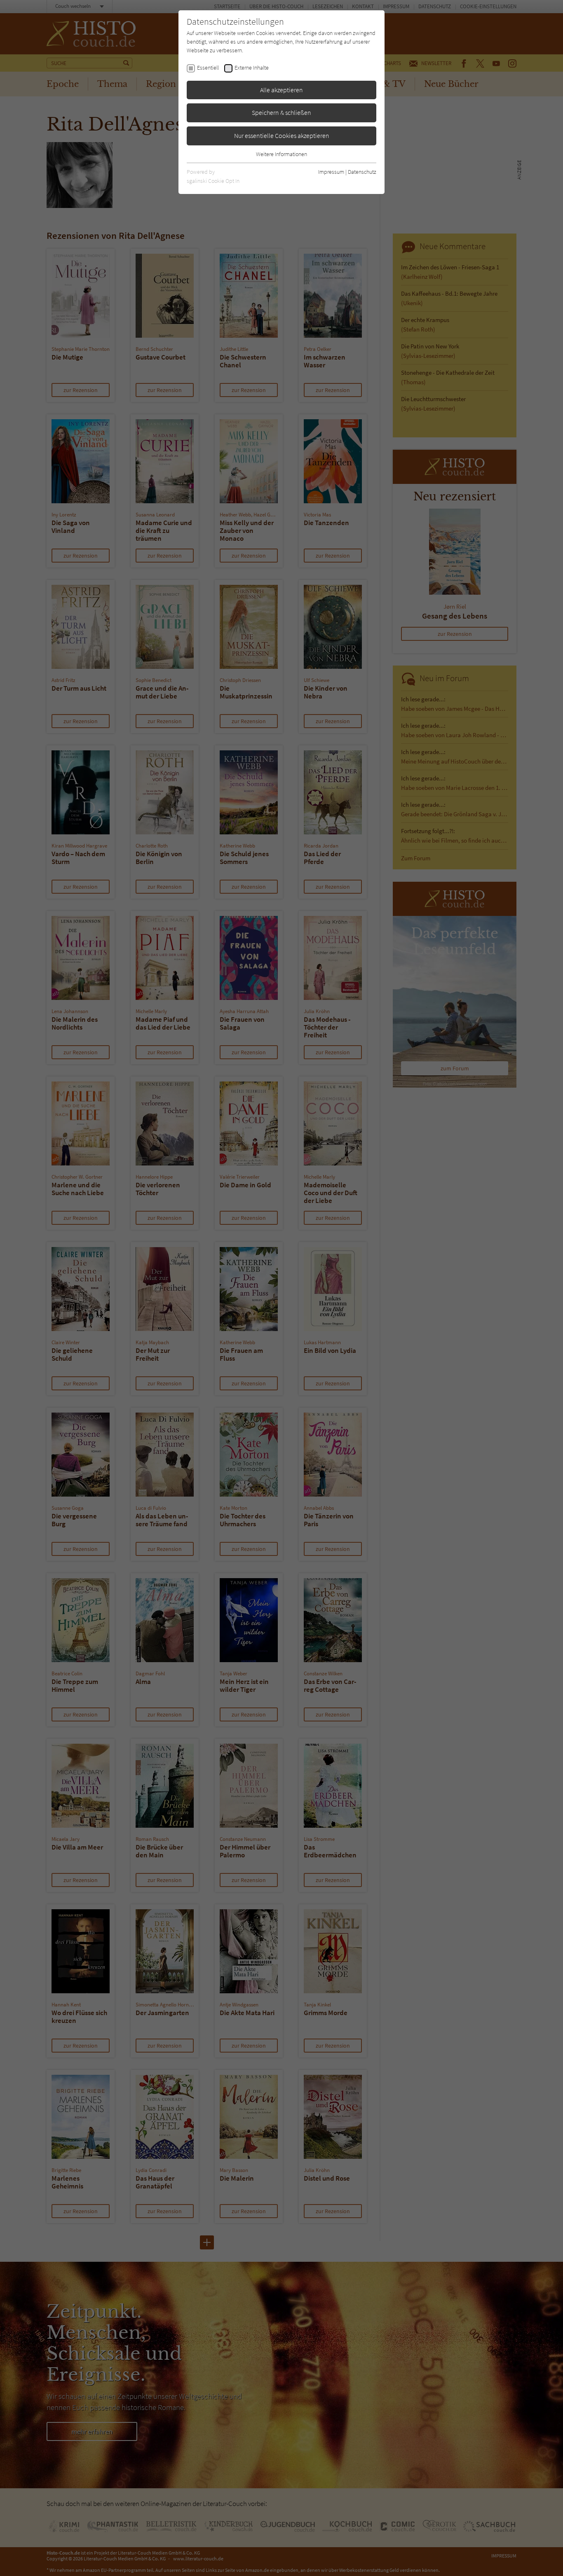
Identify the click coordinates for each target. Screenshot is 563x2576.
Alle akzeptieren (281, 90)
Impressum (331, 172)
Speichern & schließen (281, 112)
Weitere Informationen (281, 154)
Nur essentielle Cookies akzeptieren (282, 135)
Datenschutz (362, 172)
